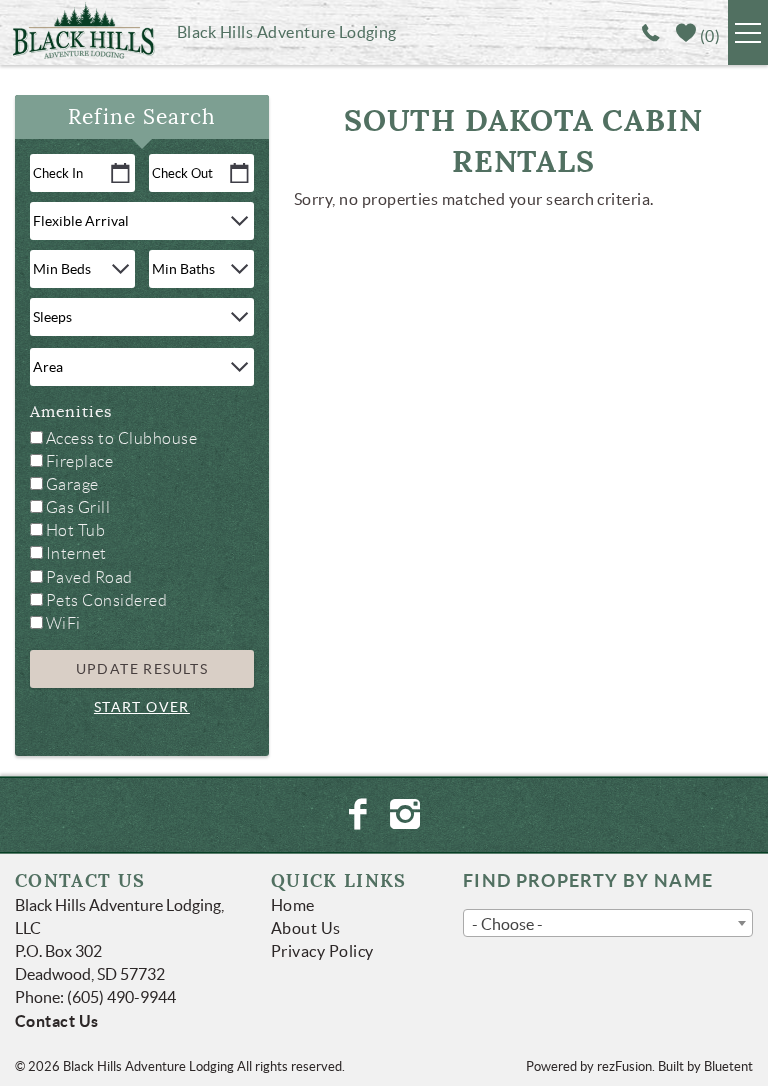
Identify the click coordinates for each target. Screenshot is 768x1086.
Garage (72, 484)
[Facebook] (359, 814)
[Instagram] (408, 814)
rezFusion (624, 1066)
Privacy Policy (322, 951)
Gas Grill (78, 507)
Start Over (142, 707)
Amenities (71, 412)
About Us (306, 928)
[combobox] (608, 923)
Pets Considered (106, 600)
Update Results (142, 669)
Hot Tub (75, 530)
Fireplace (79, 461)
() (708, 36)
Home (293, 905)
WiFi (63, 623)
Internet (76, 553)
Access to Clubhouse (121, 438)
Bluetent (728, 1066)
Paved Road (89, 577)
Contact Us (57, 1021)
